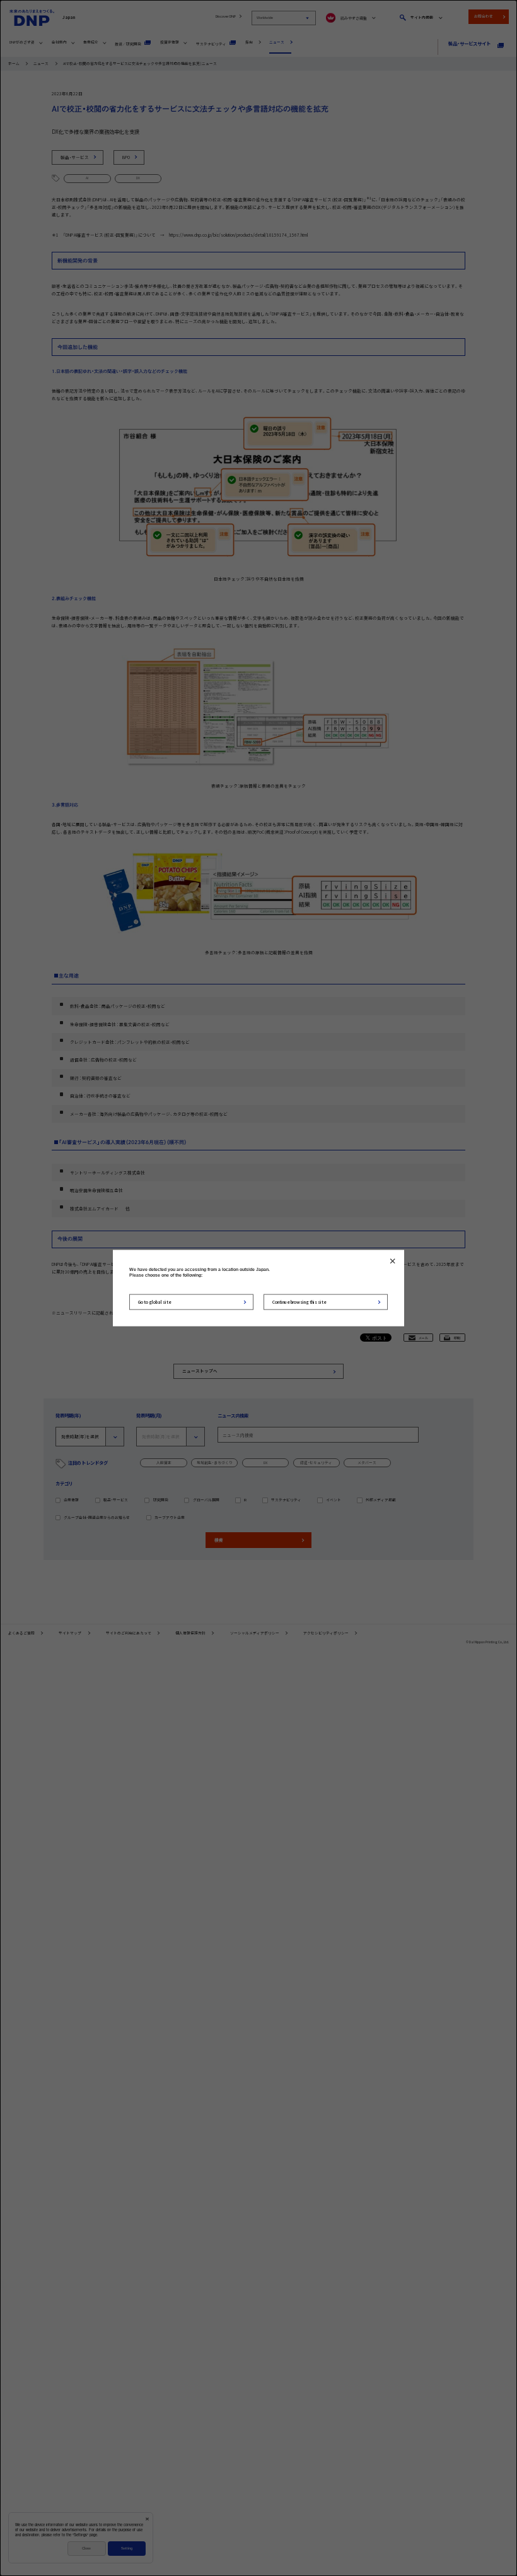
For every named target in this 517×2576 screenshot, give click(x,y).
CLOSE (392, 1261)
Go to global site (155, 1301)
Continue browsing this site (299, 1301)
